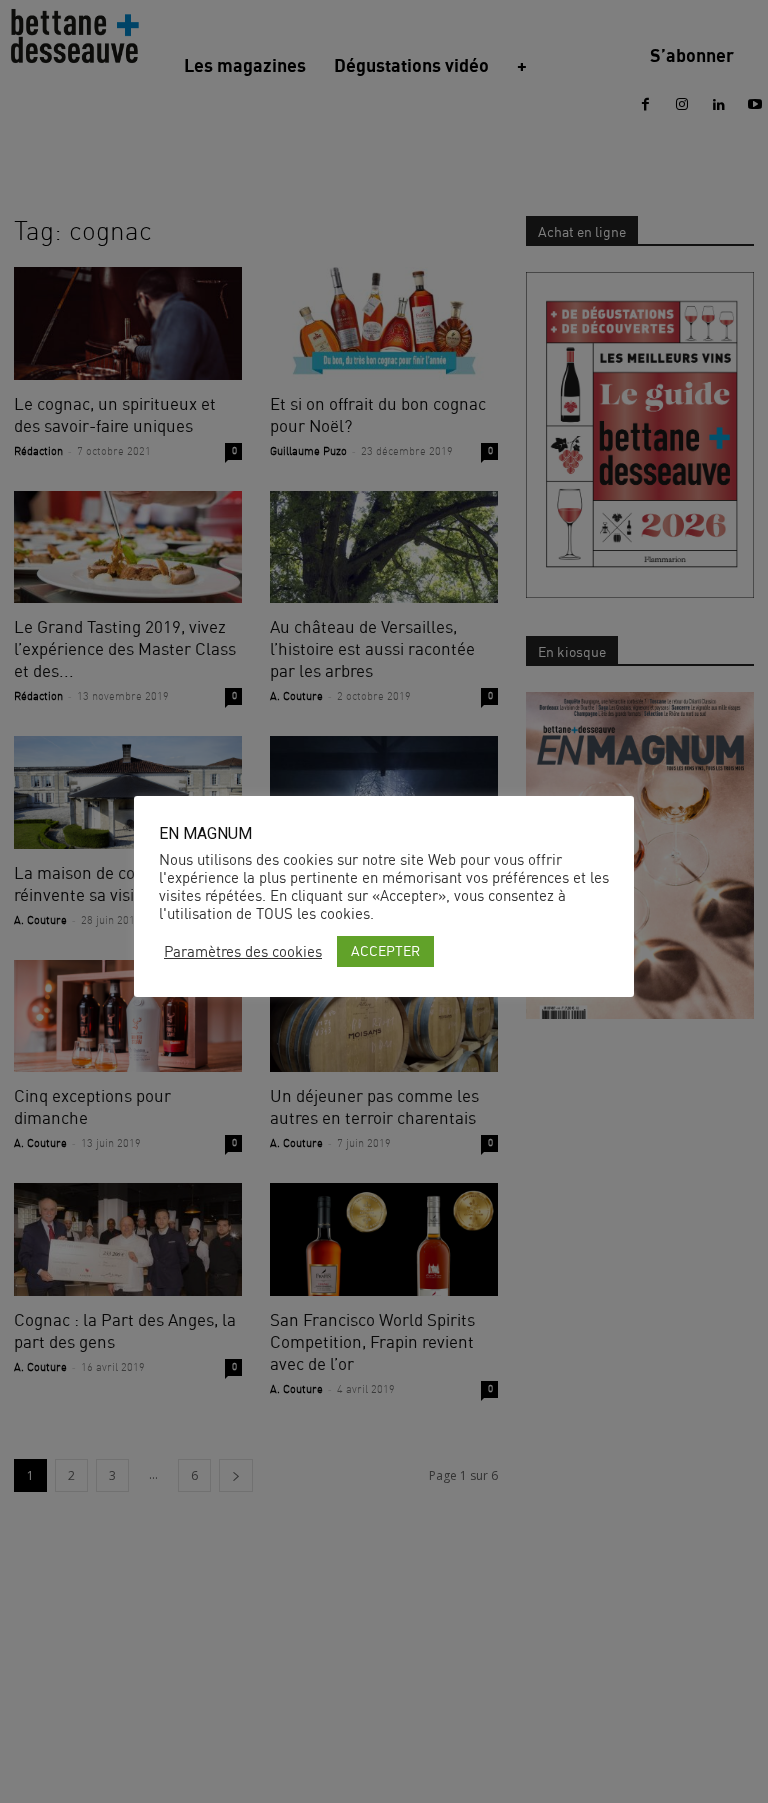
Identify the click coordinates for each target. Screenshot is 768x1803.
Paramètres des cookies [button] (243, 952)
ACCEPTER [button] (385, 950)
